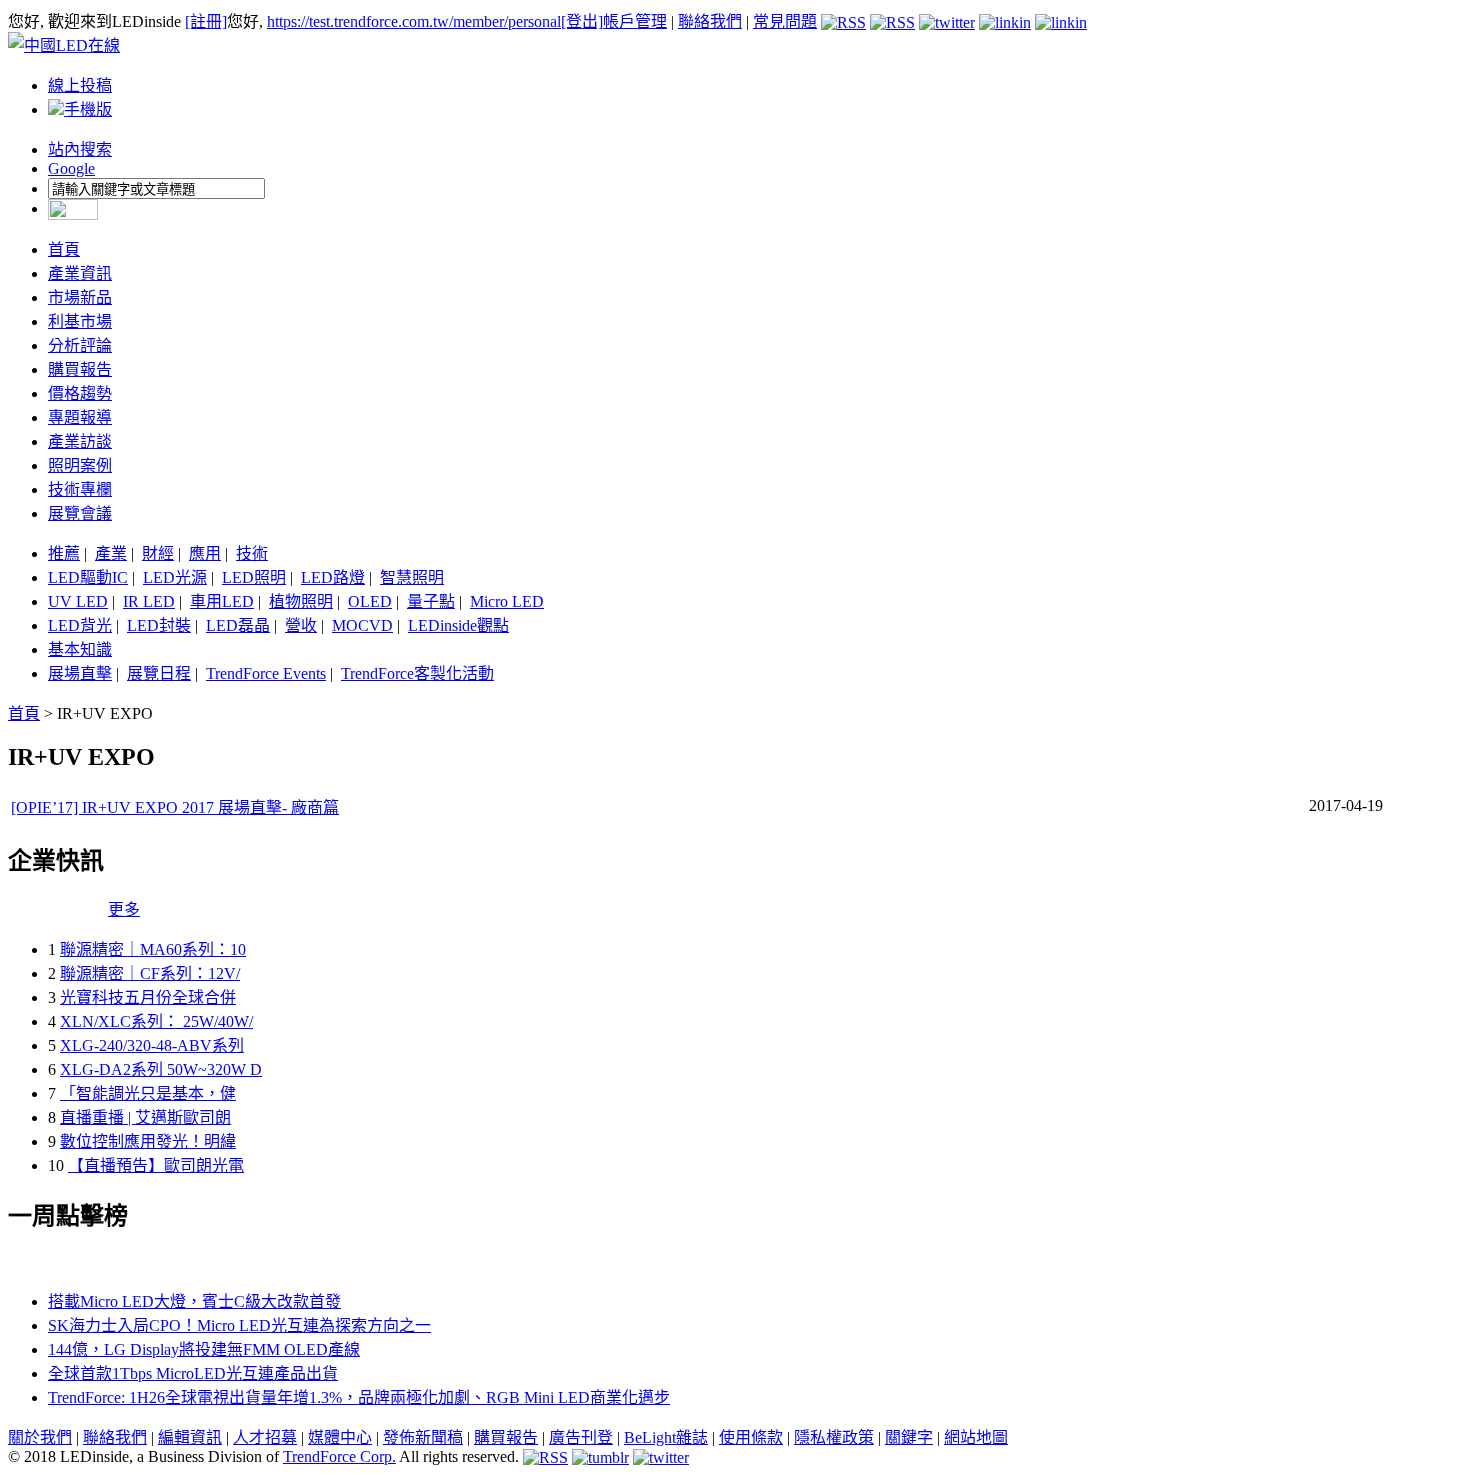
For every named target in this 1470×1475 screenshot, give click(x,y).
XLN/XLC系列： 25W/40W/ (156, 1021)
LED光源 (175, 577)
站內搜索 (80, 149)
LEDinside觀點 (458, 625)
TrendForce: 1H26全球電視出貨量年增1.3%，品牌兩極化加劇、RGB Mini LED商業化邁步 (359, 1397)
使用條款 (751, 1437)
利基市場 (80, 321)
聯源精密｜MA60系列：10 (153, 949)
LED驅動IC (88, 577)
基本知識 (80, 649)
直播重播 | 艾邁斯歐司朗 (145, 1117)
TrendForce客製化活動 (417, 673)
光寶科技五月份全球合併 (148, 997)
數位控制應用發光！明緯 (148, 1141)
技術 (252, 553)
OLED (370, 601)
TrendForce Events (266, 673)
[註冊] (206, 21)
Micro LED (507, 601)
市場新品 (80, 297)
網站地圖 (976, 1437)
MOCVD (362, 625)
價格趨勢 (80, 393)
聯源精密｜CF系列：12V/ (150, 973)
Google (71, 168)
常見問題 (785, 21)
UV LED (78, 601)
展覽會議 (80, 513)
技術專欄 (80, 489)
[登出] (582, 21)
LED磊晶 (238, 625)
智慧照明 (412, 577)
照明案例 (80, 465)
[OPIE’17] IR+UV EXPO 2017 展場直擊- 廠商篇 (175, 807)
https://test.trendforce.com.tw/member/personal (414, 21)
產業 (111, 553)
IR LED (149, 601)
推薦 (64, 553)
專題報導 (80, 417)
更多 (124, 909)
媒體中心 (340, 1437)
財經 (158, 553)
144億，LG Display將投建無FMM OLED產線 (204, 1349)
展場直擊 (80, 673)
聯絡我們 (710, 21)
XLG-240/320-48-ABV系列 (152, 1045)
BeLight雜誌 (666, 1437)
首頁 (64, 249)
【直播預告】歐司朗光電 (156, 1165)
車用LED (222, 601)
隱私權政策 (834, 1437)
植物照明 (301, 601)
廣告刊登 (581, 1437)
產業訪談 (80, 441)
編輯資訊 (190, 1437)
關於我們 (40, 1437)
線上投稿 (80, 85)
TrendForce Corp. (339, 1456)
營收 (301, 625)
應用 (205, 553)
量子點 (431, 601)
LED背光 (80, 625)
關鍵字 (909, 1437)
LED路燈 (333, 577)
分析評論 (80, 345)
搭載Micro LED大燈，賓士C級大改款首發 (194, 1301)
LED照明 (254, 577)
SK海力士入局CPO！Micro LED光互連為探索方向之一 (239, 1325)
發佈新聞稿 (423, 1437)
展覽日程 (159, 673)
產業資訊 (80, 273)
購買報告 (80, 369)
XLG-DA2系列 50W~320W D (161, 1069)
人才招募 (265, 1437)
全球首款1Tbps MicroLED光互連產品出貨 (193, 1373)
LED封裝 (159, 625)
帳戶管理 (635, 21)
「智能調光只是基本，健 (148, 1093)
